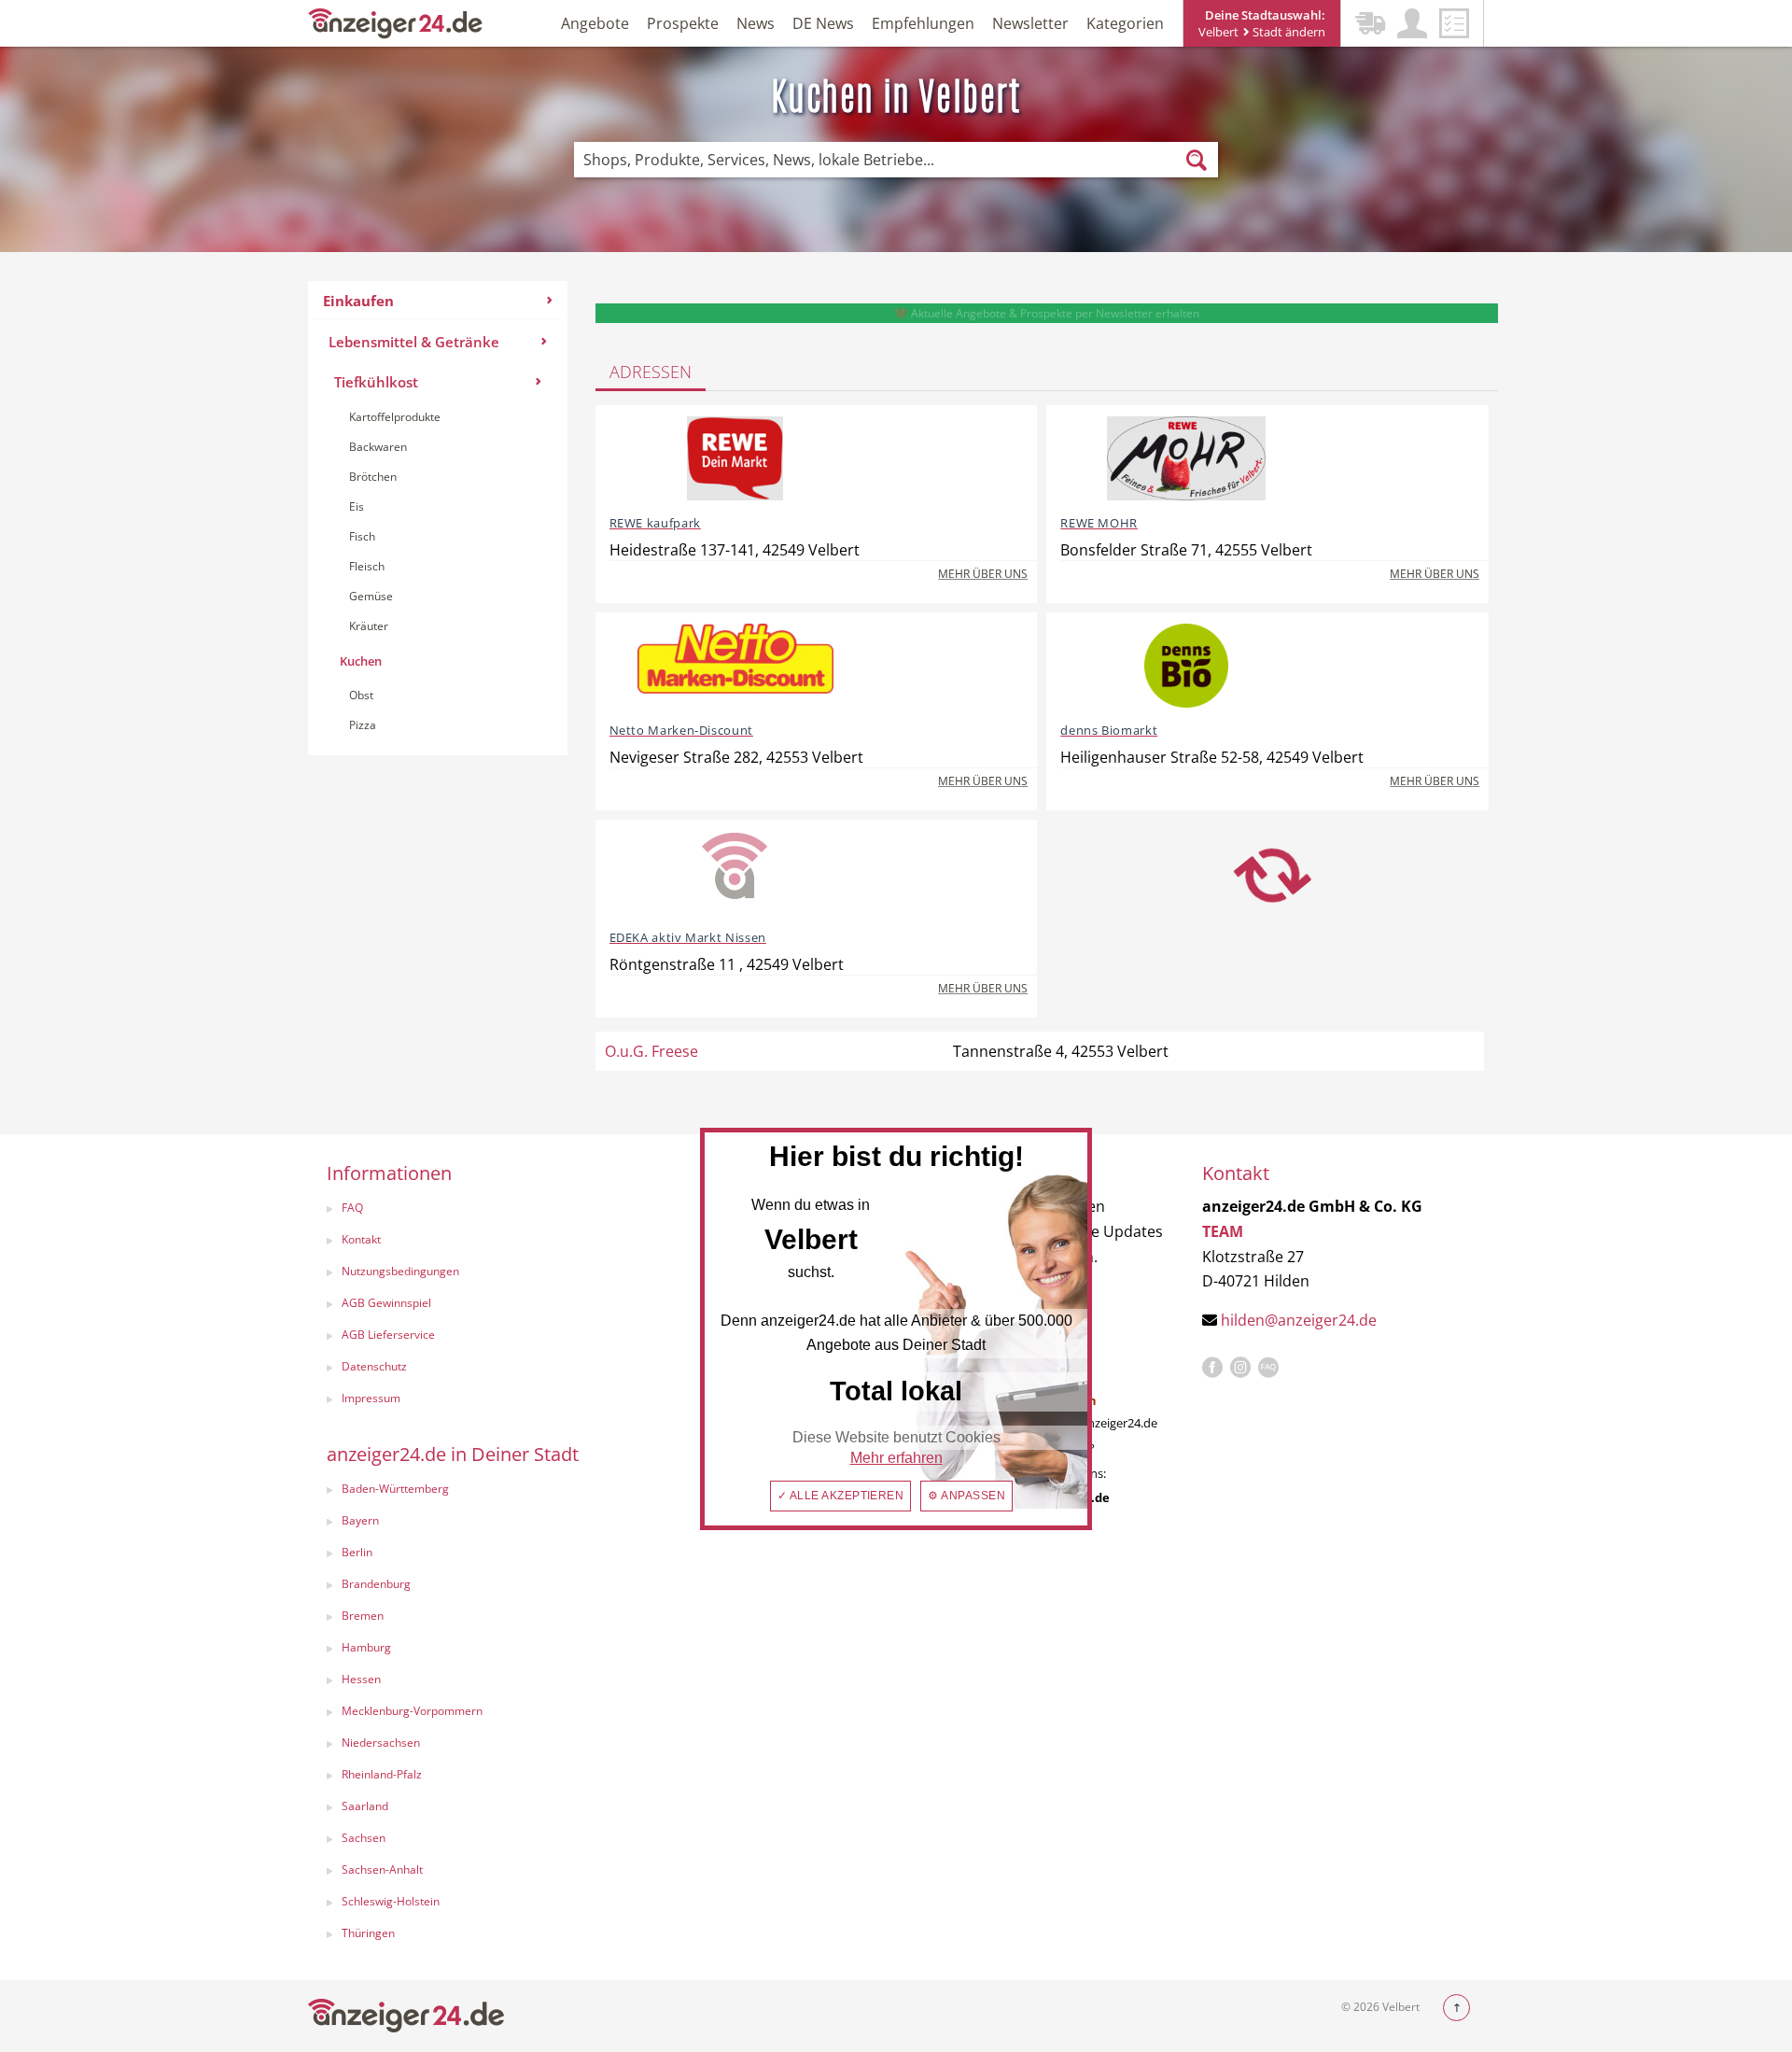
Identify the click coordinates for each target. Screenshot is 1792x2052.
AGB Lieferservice (388, 1335)
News (756, 23)
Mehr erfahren (896, 1458)
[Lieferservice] (1370, 23)
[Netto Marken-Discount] (735, 666)
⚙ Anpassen (966, 1496)
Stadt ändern (1288, 32)
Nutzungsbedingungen (400, 1271)
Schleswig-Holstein (391, 1901)
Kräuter (369, 626)
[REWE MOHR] (1186, 458)
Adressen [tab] (651, 372)
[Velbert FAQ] (1268, 1368)
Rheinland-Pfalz (382, 1774)
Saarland (365, 1806)
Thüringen (368, 1933)
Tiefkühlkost (376, 382)
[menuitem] (438, 518)
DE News (823, 23)
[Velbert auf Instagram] (1240, 1368)
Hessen (361, 1679)
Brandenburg (376, 1584)
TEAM (1223, 1231)
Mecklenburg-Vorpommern (412, 1711)
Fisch (362, 536)
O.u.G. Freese (651, 1051)
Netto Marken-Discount (681, 730)
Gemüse (371, 596)
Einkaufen (358, 301)
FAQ (352, 1208)
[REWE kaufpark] (735, 458)
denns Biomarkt (1109, 730)
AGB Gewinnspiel (386, 1303)
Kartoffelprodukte (395, 417)
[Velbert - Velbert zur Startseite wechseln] (396, 22)
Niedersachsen (381, 1743)
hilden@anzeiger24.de (1299, 1320)
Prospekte (683, 23)
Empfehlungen (923, 23)
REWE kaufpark (655, 523)
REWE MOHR (1099, 523)
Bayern (360, 1520)
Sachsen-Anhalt (382, 1869)
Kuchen (361, 661)
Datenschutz (374, 1366)
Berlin (357, 1552)
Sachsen (364, 1838)
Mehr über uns (983, 574)
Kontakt (361, 1239)
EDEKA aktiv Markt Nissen (688, 937)
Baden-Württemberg (395, 1489)
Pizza (363, 725)
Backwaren (378, 447)
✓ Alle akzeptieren (841, 1496)
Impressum (371, 1398)
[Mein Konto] (1412, 23)
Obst (361, 695)
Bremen (363, 1616)
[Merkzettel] (1454, 23)
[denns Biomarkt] (1186, 666)
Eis (357, 506)
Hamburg (366, 1647)
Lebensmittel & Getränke (414, 342)
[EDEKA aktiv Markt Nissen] (735, 873)
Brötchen (373, 477)
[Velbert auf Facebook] (1212, 1368)
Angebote (595, 23)
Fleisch (367, 566)
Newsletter (1030, 23)
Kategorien (1125, 23)
